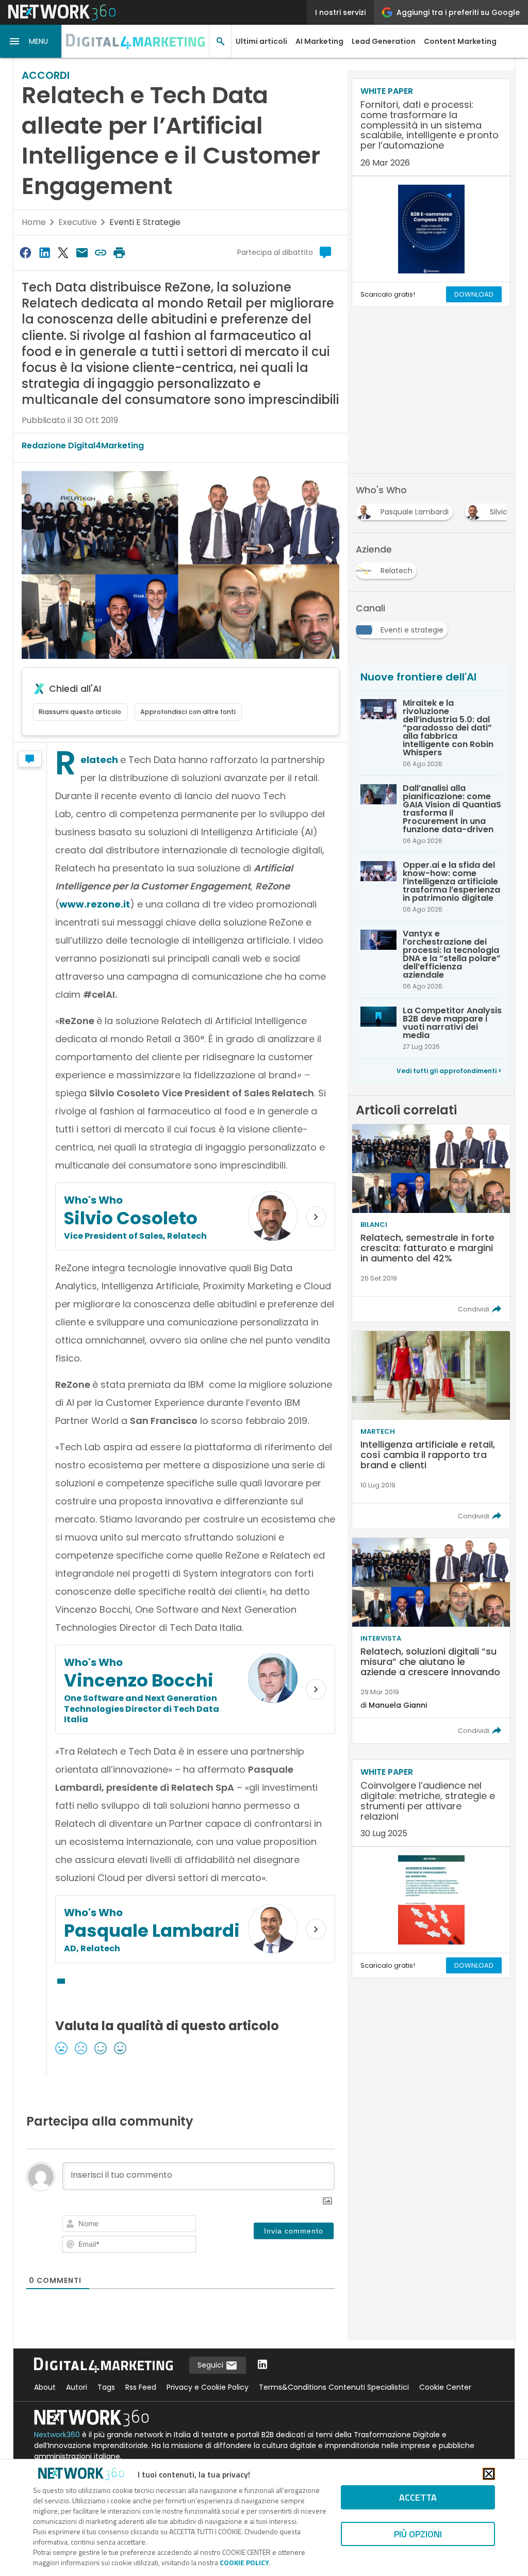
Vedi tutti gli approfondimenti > (449, 1071)
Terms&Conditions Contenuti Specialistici (334, 2387)
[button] (31, 41)
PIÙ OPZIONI (418, 2534)
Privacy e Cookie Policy (208, 2387)
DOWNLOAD (474, 294)
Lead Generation (384, 41)
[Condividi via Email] (82, 253)
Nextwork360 (57, 2435)
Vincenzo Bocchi (139, 1680)
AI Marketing (319, 41)
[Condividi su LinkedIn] (44, 253)
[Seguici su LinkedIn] (262, 2365)
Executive (78, 222)
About (45, 2387)
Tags (106, 2387)
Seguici (211, 2365)
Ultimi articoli (261, 41)
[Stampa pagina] (120, 253)
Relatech (100, 760)
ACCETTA (418, 2497)
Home (34, 222)
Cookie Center (445, 2387)
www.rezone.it (95, 904)
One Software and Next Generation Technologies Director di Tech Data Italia (142, 1709)
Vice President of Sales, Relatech (135, 1236)
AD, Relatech (92, 1948)
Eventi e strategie (145, 222)
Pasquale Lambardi (152, 1931)
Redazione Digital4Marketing (83, 445)
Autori (77, 2387)
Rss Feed (141, 2387)
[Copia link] (101, 253)
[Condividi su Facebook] (26, 253)
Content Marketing (460, 41)
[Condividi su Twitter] (63, 253)
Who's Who (93, 1200)
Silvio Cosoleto (131, 1218)
